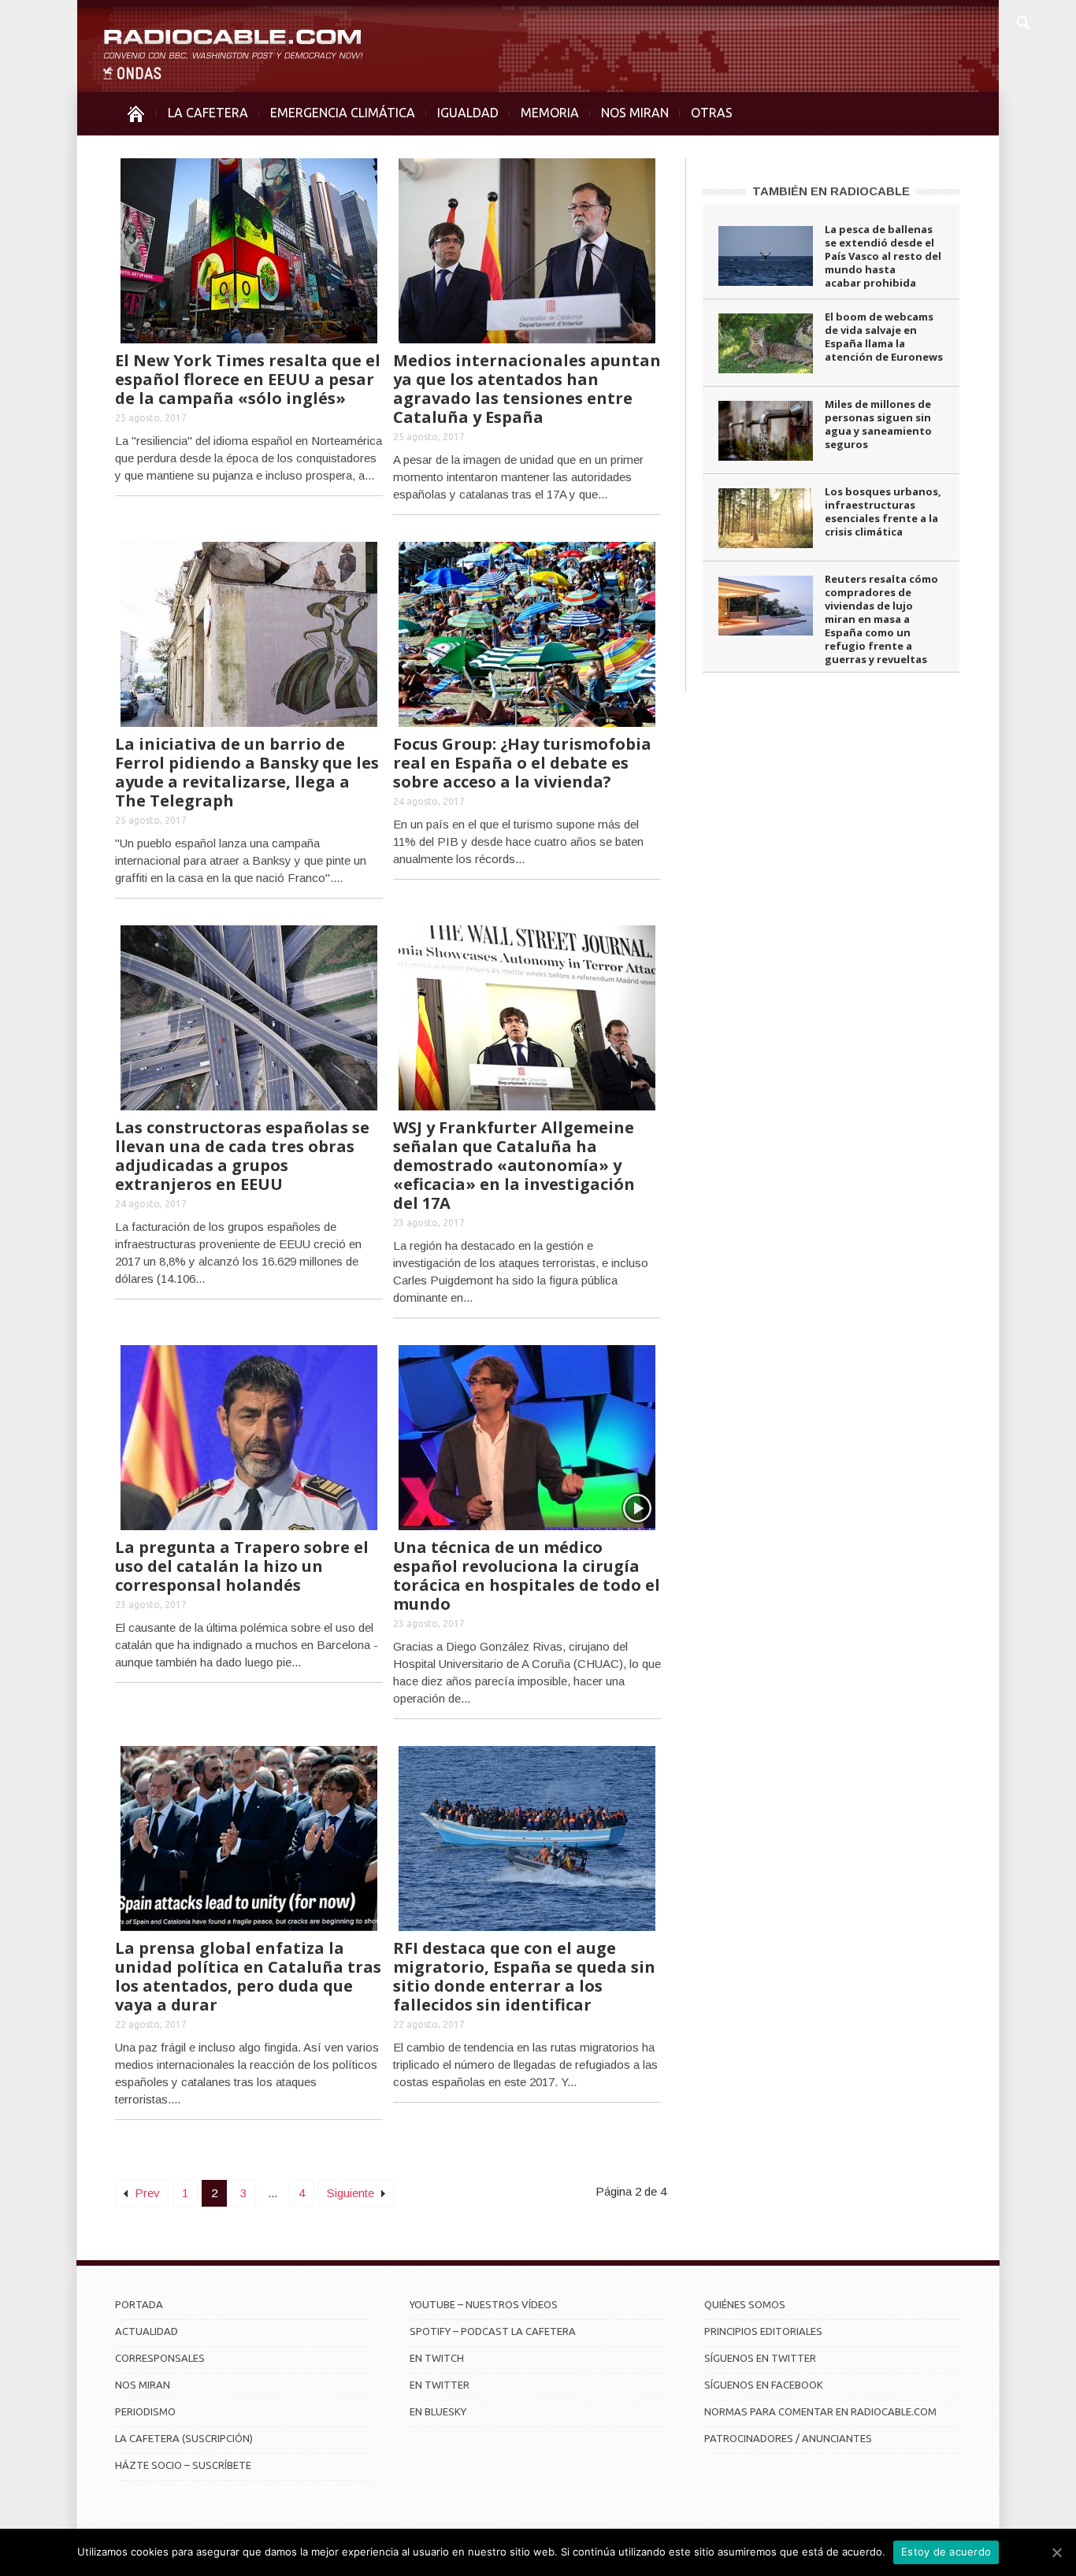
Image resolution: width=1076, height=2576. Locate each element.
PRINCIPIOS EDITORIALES (763, 2331)
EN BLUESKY (438, 2411)
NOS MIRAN (635, 113)
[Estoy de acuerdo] (1056, 2552)
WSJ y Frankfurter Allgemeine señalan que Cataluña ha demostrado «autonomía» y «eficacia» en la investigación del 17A (514, 1165)
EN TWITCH (437, 2358)
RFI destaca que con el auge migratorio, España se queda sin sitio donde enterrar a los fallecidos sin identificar (524, 1976)
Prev (146, 2193)
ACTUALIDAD (147, 2331)
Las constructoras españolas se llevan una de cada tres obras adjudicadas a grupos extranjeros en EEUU (242, 1156)
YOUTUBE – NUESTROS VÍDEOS (484, 2304)
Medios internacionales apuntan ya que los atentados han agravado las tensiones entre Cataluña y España (527, 389)
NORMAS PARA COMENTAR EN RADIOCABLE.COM (820, 2411)
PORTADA (139, 2304)
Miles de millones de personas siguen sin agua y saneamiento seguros (878, 424)
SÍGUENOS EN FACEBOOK (764, 2385)
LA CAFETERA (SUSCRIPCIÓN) (184, 2438)
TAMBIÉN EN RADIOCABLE (831, 191)
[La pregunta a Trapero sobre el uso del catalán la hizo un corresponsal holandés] (249, 1436)
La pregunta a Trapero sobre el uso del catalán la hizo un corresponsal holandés (242, 1566)
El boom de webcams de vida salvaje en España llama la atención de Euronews (884, 337)
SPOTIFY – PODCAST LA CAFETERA (493, 2331)
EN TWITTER (440, 2385)
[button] (1022, 20)
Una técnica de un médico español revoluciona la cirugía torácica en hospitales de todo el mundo (527, 1575)
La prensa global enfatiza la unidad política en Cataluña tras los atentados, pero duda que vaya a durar (248, 1976)
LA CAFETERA (208, 113)
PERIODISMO (145, 2411)
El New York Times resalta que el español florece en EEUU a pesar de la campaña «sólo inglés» (248, 379)
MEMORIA (550, 113)
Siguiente (352, 2193)
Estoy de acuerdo (946, 2552)
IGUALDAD (468, 113)
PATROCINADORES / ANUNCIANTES (788, 2438)
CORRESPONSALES (160, 2358)
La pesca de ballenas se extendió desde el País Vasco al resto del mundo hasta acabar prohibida (883, 256)
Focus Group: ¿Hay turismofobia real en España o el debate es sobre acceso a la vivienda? (522, 763)
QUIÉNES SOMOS (745, 2304)
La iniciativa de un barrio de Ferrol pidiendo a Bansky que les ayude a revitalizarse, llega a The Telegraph (247, 772)
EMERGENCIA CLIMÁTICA (343, 113)
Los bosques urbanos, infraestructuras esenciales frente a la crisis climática (883, 511)
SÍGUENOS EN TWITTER (760, 2358)
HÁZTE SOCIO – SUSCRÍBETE (183, 2465)
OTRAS (712, 113)
